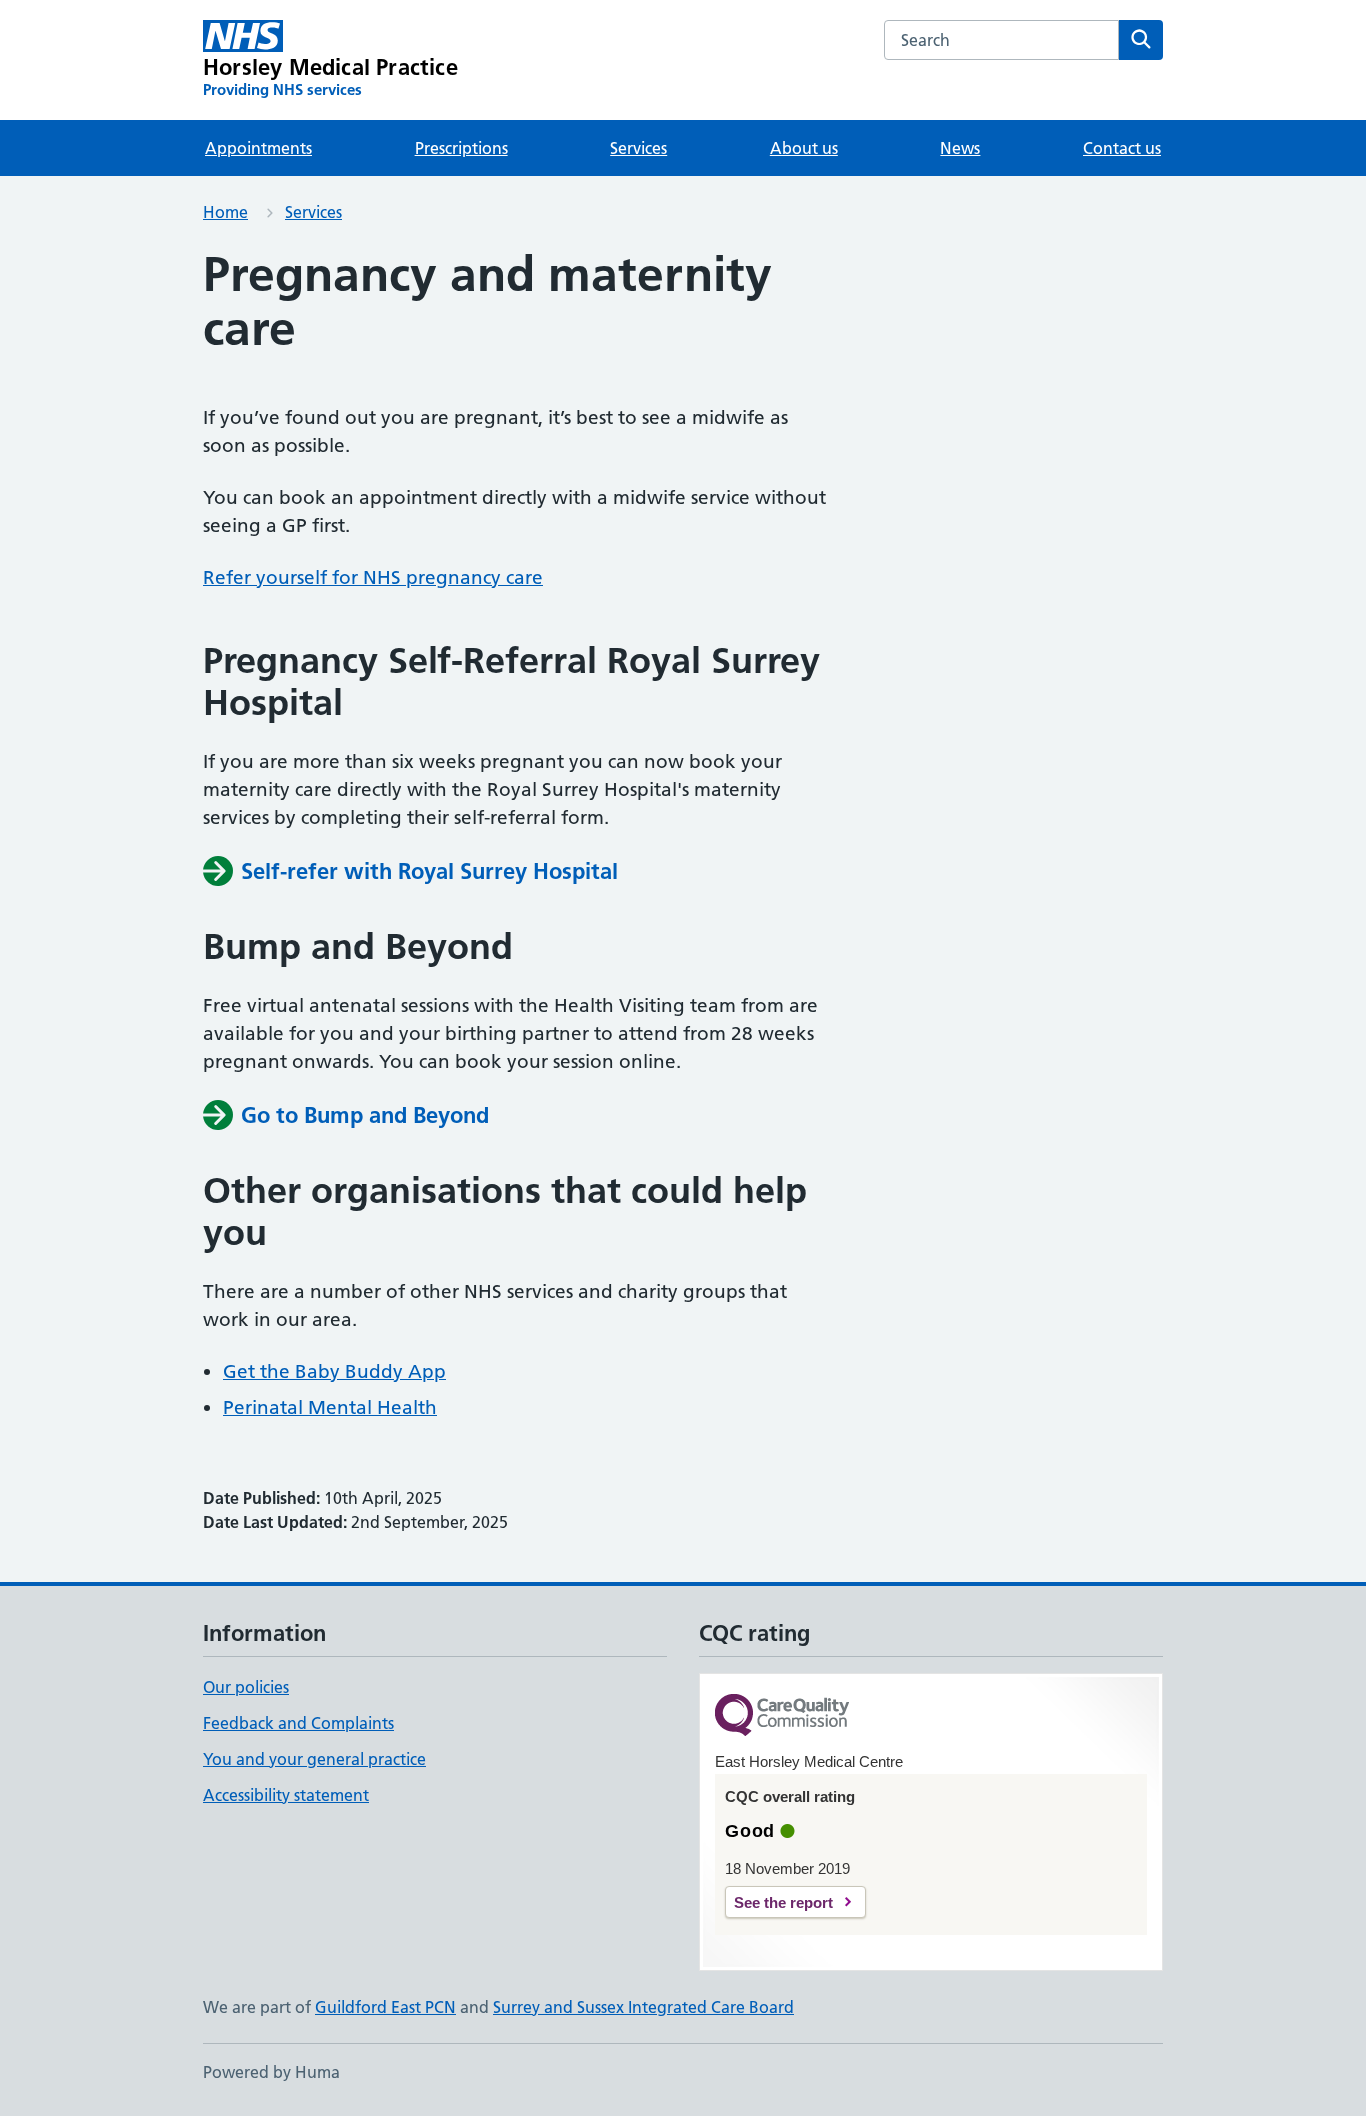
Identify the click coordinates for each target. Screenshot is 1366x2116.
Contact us (1122, 148)
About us (804, 148)
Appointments (258, 148)
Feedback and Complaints (298, 1723)
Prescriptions (461, 148)
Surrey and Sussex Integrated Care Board (643, 2007)
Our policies (246, 1687)
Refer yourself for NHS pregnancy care (373, 577)
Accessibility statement (286, 1795)
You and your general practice (314, 1759)
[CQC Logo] (782, 1716)
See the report (783, 1902)
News (960, 148)
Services (638, 148)
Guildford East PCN (385, 2007)
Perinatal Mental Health (330, 1407)
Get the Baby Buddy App (334, 1371)
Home (225, 212)
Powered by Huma (271, 2072)
